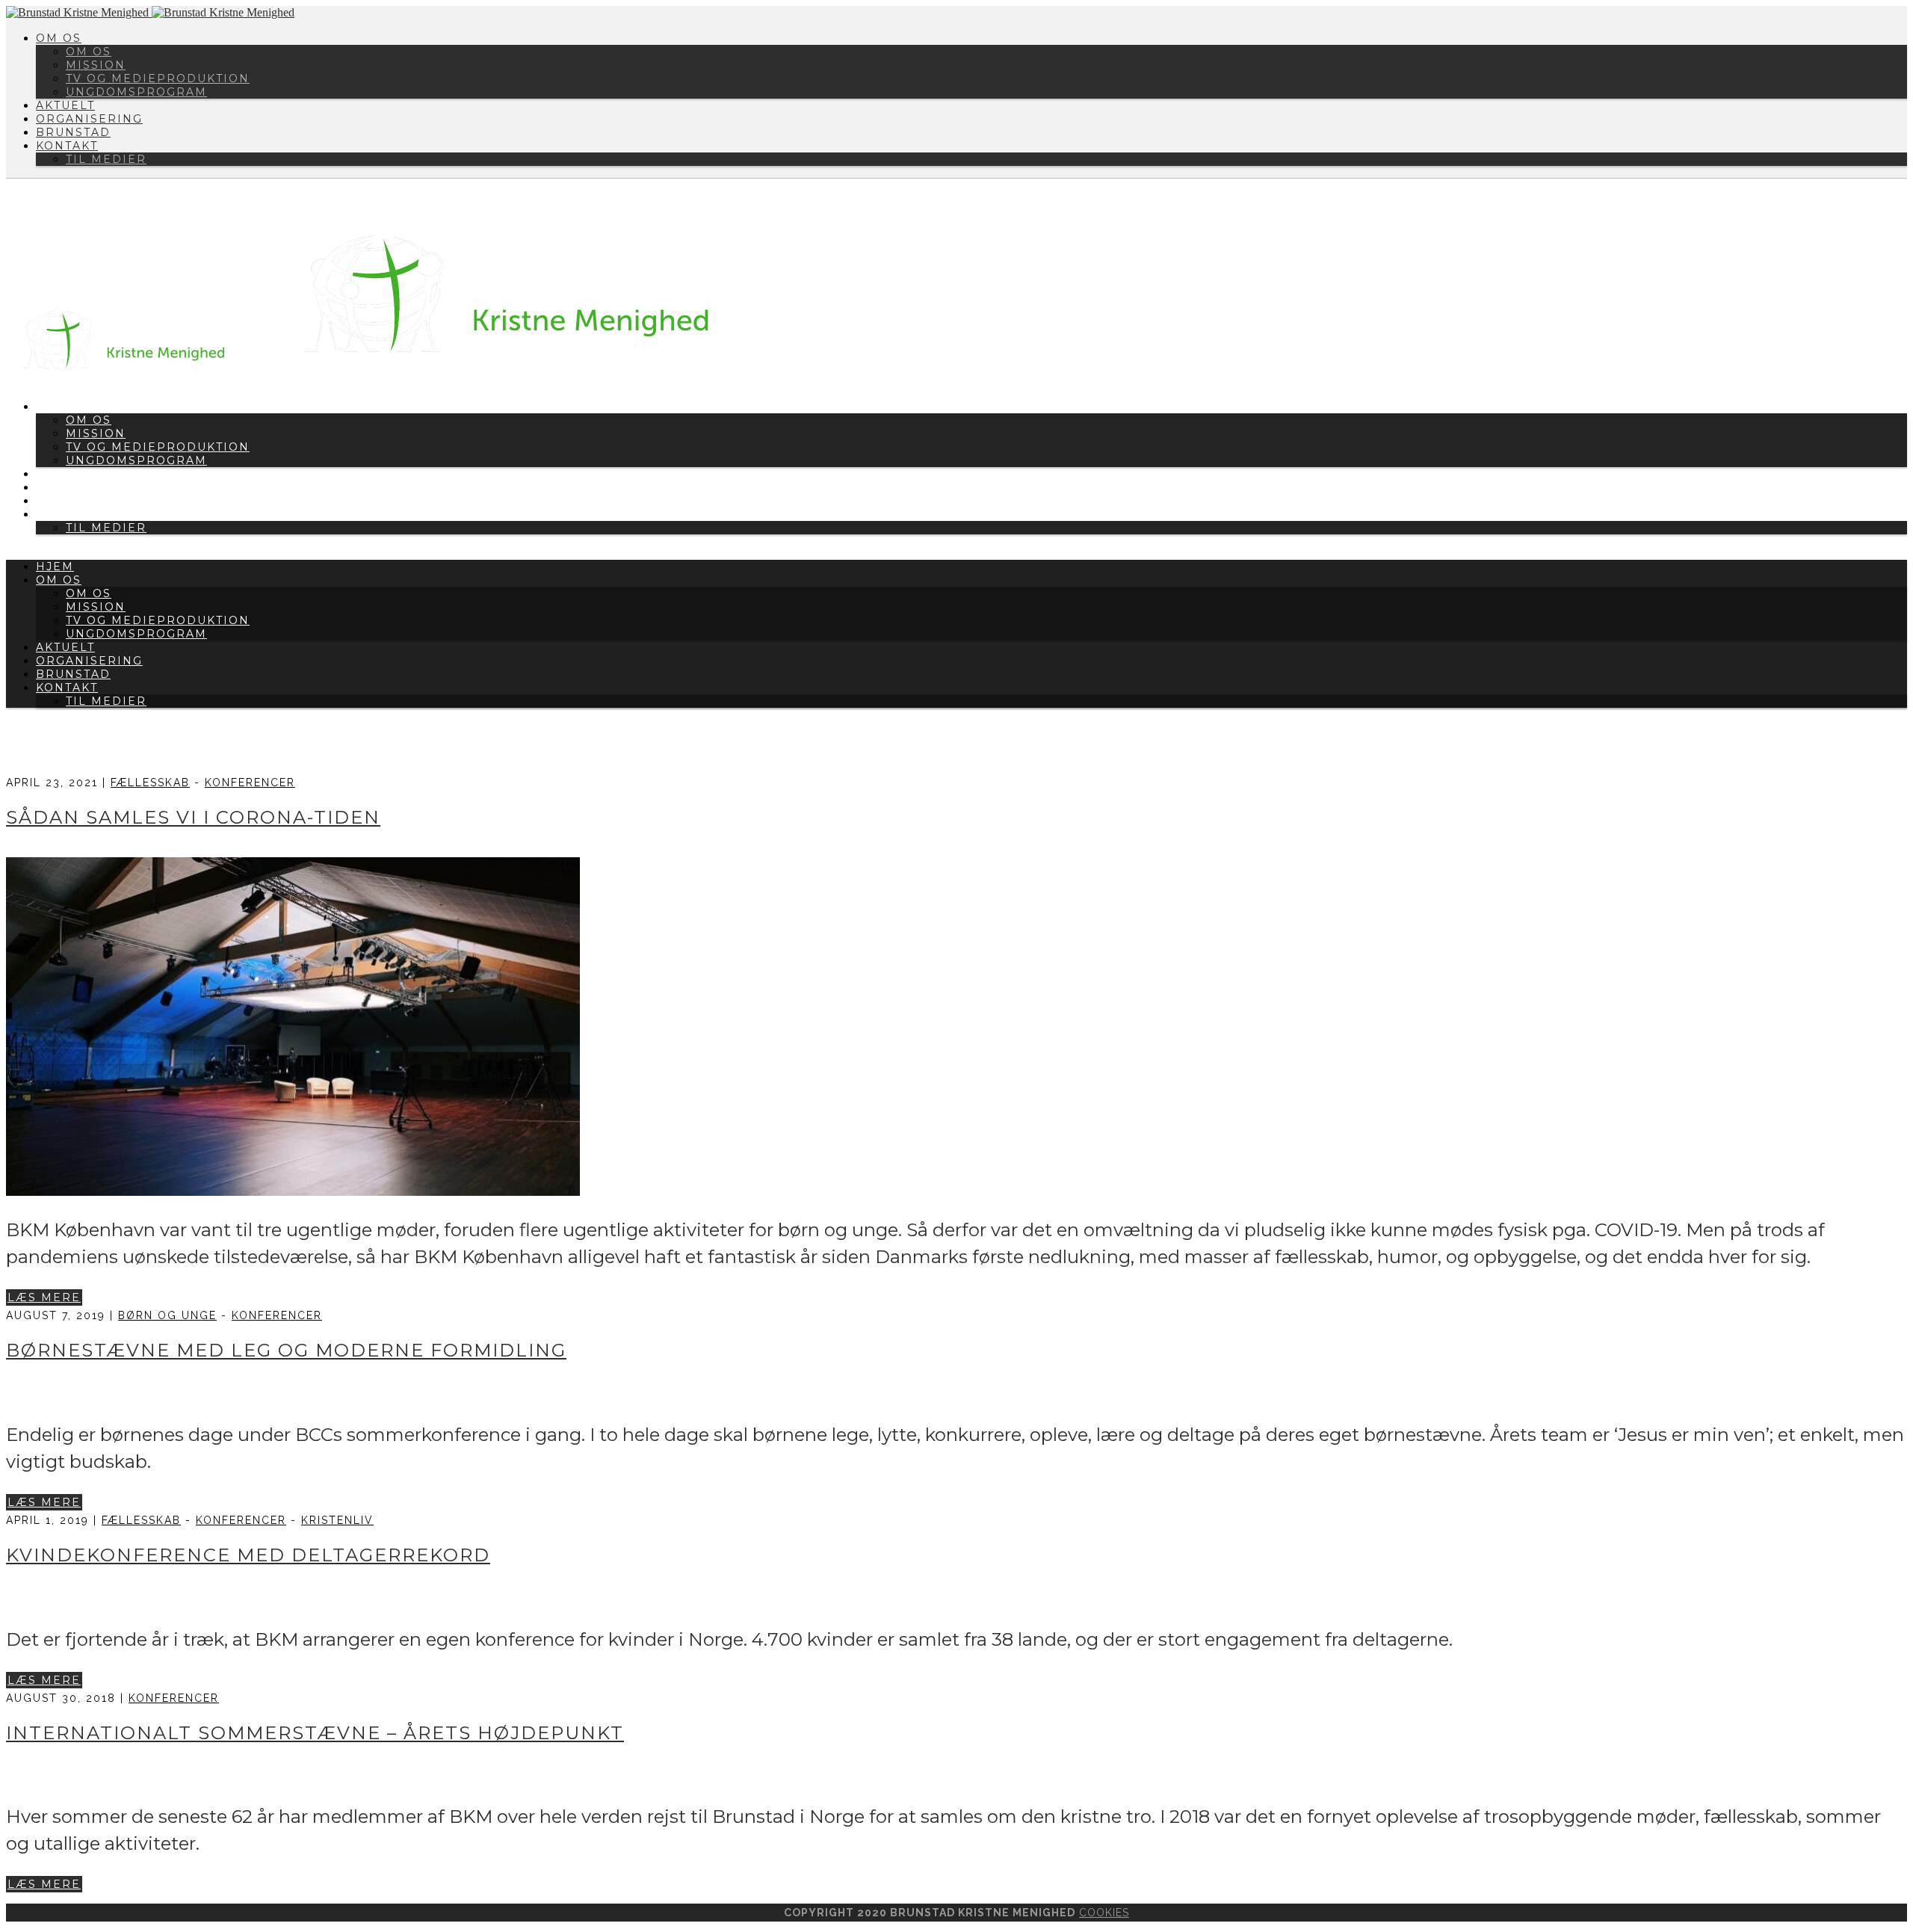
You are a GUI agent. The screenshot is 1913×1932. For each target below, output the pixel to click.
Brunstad (73, 132)
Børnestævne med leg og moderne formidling (286, 1350)
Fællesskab (150, 783)
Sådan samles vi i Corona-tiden (193, 817)
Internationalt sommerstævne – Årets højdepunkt (315, 1733)
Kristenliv (337, 1520)
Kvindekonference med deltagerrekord (248, 1555)
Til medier (106, 159)
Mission (96, 65)
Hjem (55, 567)
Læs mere (44, 1297)
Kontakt (67, 146)
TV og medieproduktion (158, 78)
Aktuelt (65, 105)
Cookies (1104, 1913)
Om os (59, 38)
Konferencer (250, 783)
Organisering (89, 119)
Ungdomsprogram (136, 92)
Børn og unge (167, 1315)
